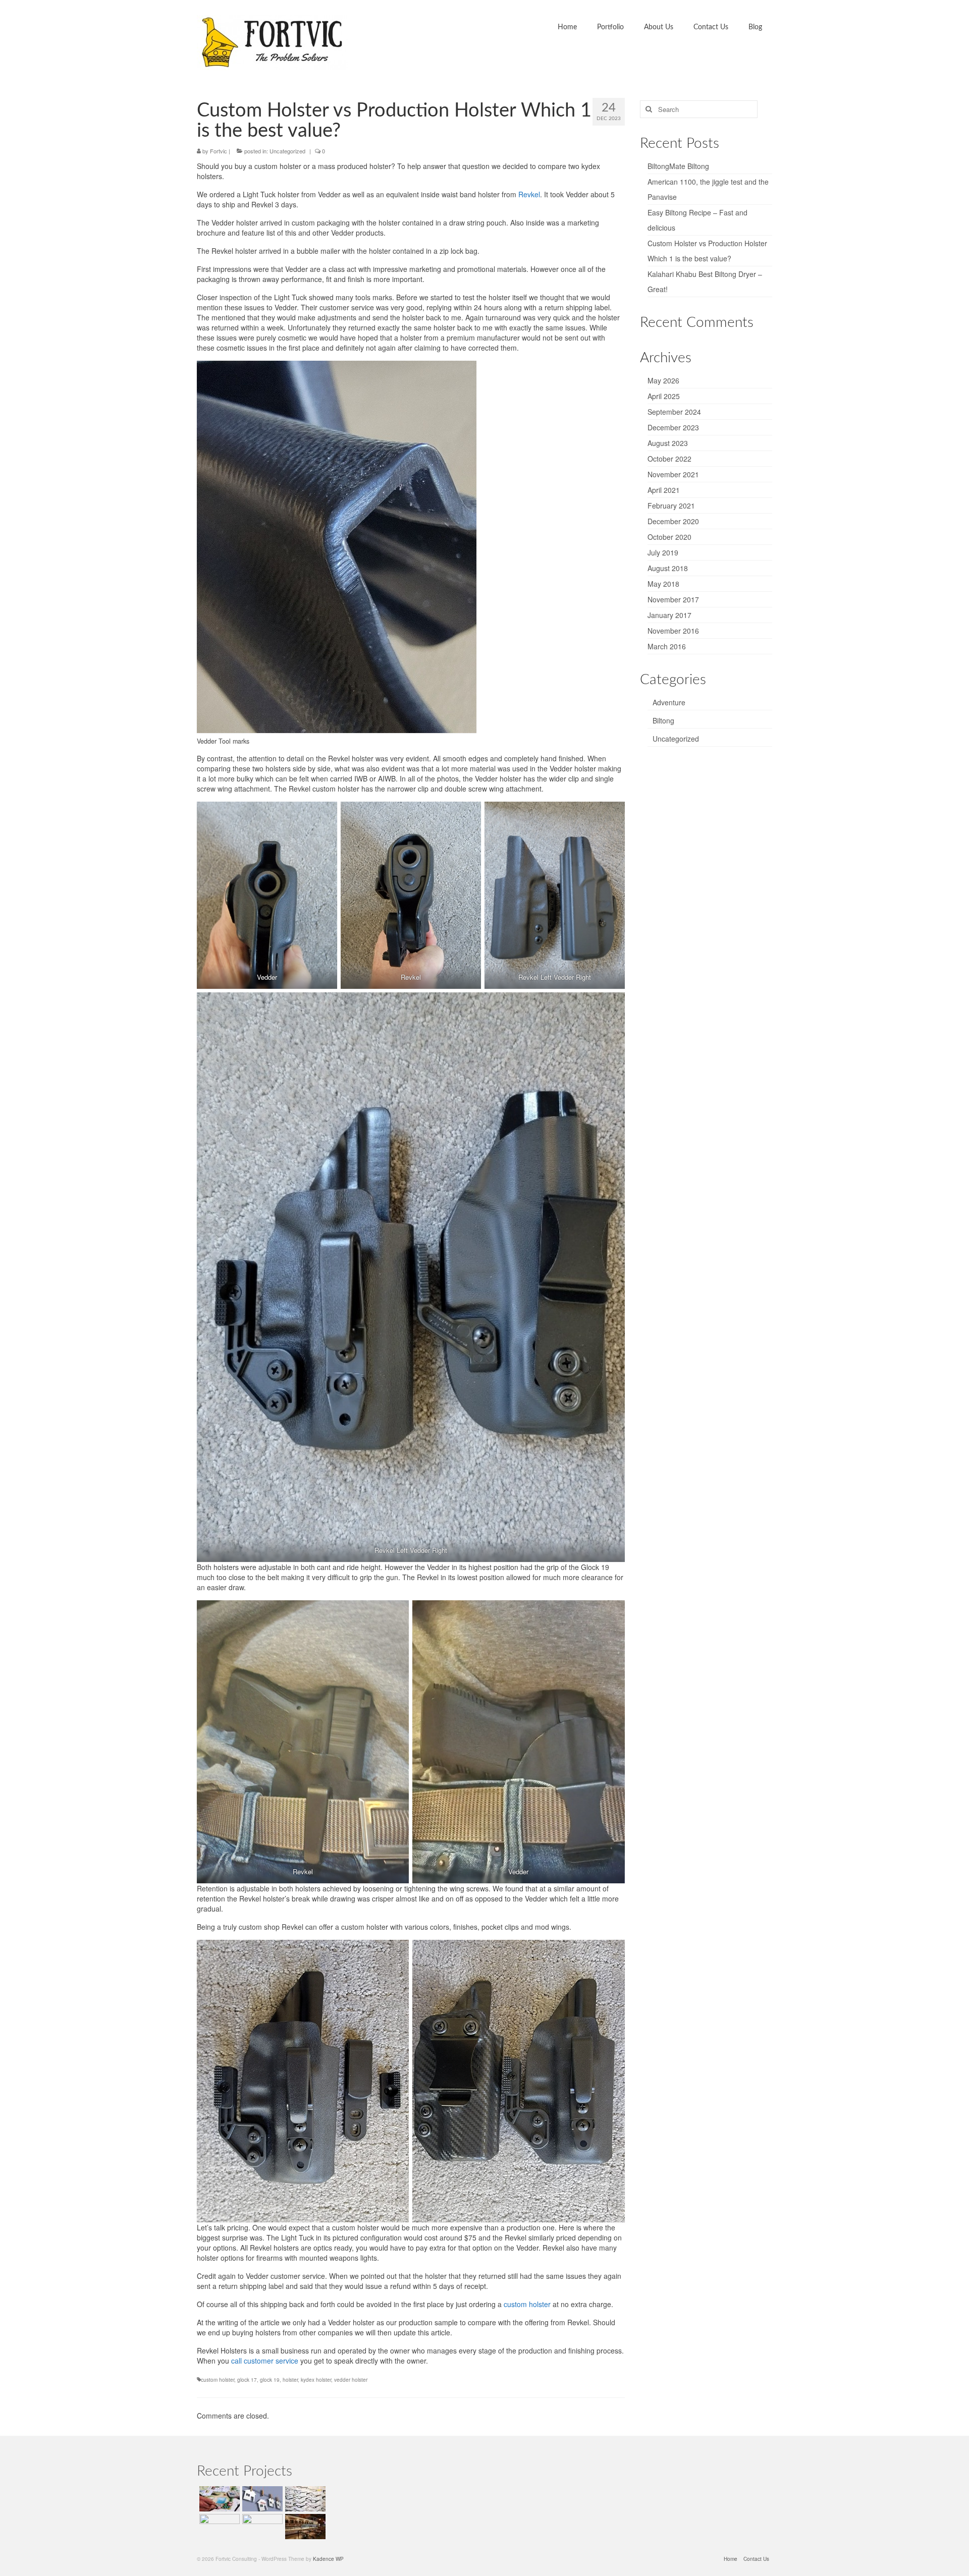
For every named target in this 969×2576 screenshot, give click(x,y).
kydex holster (316, 2380)
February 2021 (671, 506)
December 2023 (673, 427)
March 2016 (667, 646)
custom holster (527, 2304)
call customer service (265, 2361)
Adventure (669, 702)
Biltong (663, 720)
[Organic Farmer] (261, 2527)
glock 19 (270, 2380)
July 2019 (663, 552)
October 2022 (669, 459)
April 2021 (664, 490)
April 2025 (664, 396)
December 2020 (673, 521)
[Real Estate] (261, 2499)
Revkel (529, 194)
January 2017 (669, 615)
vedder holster (351, 2380)
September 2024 (674, 412)
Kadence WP (328, 2559)
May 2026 (663, 380)
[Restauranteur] (304, 2527)
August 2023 (668, 443)
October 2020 (669, 537)
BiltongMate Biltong (678, 166)
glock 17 (247, 2380)
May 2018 (663, 584)
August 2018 (668, 568)
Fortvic (219, 151)
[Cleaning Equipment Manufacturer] (218, 2527)
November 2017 (673, 599)
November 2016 (673, 631)
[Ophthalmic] (304, 2499)
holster (290, 2380)
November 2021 (673, 474)
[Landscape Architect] (218, 2499)
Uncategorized (287, 151)
